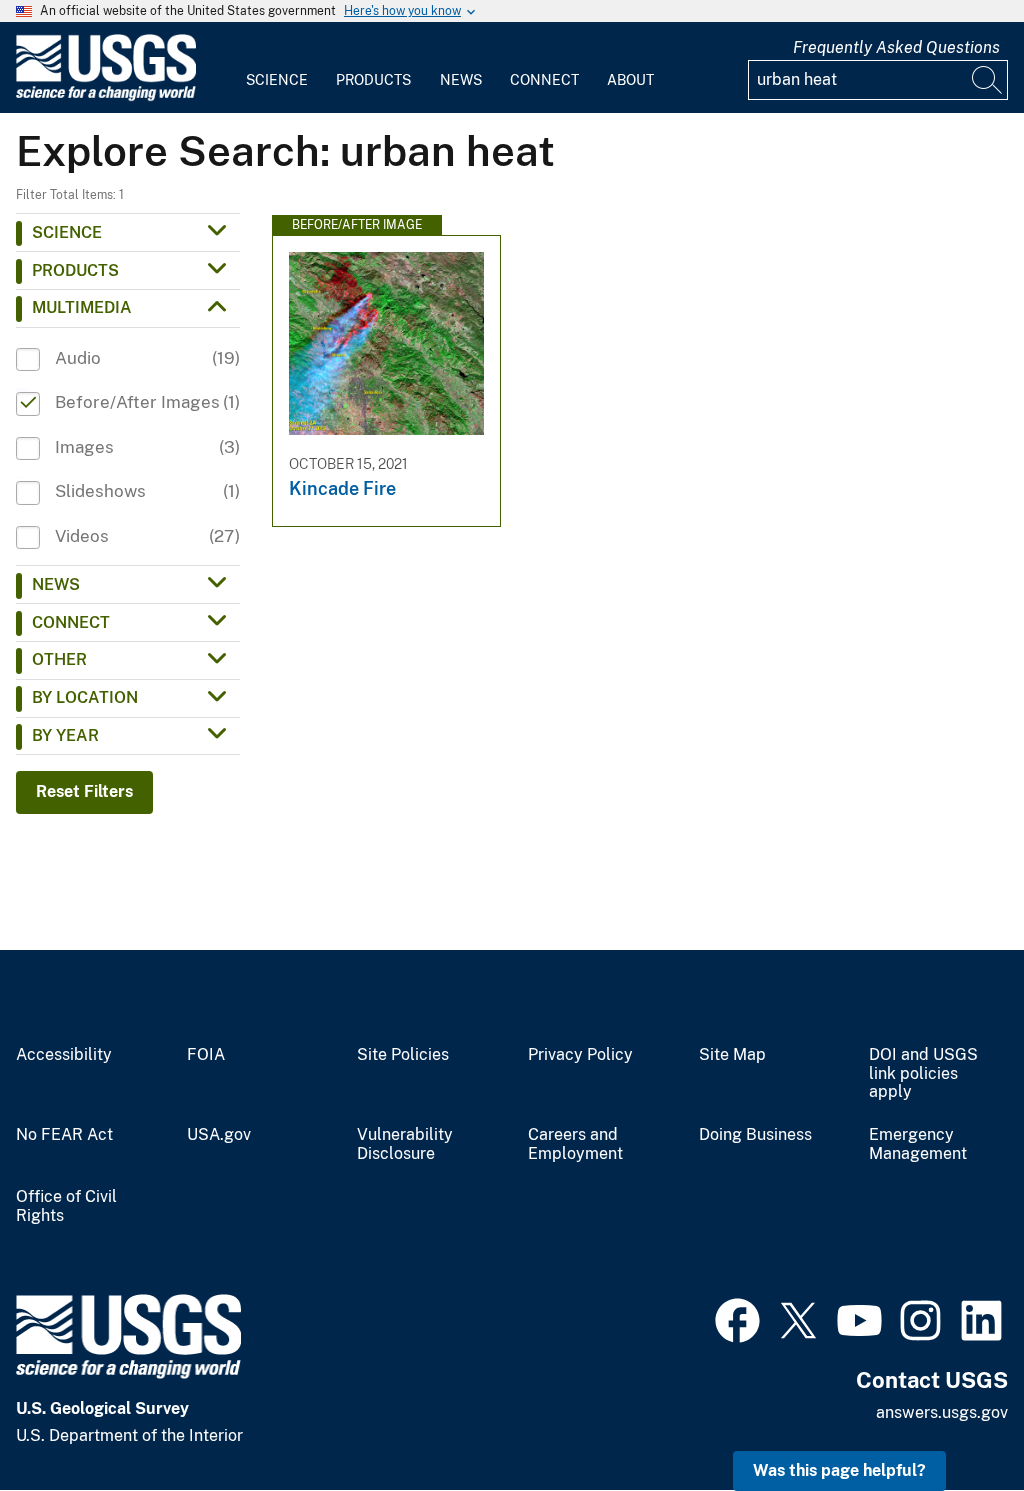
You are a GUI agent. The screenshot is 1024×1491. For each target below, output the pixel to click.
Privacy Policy (580, 1055)
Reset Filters (84, 791)
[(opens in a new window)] (737, 1318)
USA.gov (219, 1135)
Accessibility (64, 1055)
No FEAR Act (64, 1135)
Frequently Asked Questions (896, 47)
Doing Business (755, 1135)
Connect (544, 80)
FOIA (206, 1055)
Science (277, 80)
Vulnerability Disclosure (405, 1144)
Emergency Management (918, 1144)
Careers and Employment (575, 1144)
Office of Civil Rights (66, 1206)
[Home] (106, 96)
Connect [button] (71, 622)
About (630, 80)
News (461, 80)
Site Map (732, 1055)
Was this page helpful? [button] (839, 1470)
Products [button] (75, 270)
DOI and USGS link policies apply (923, 1074)
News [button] (56, 584)
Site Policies (403, 1055)
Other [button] (59, 659)
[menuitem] (277, 68)
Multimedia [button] (82, 307)
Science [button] (67, 232)
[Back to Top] (951, 1418)
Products (373, 80)
